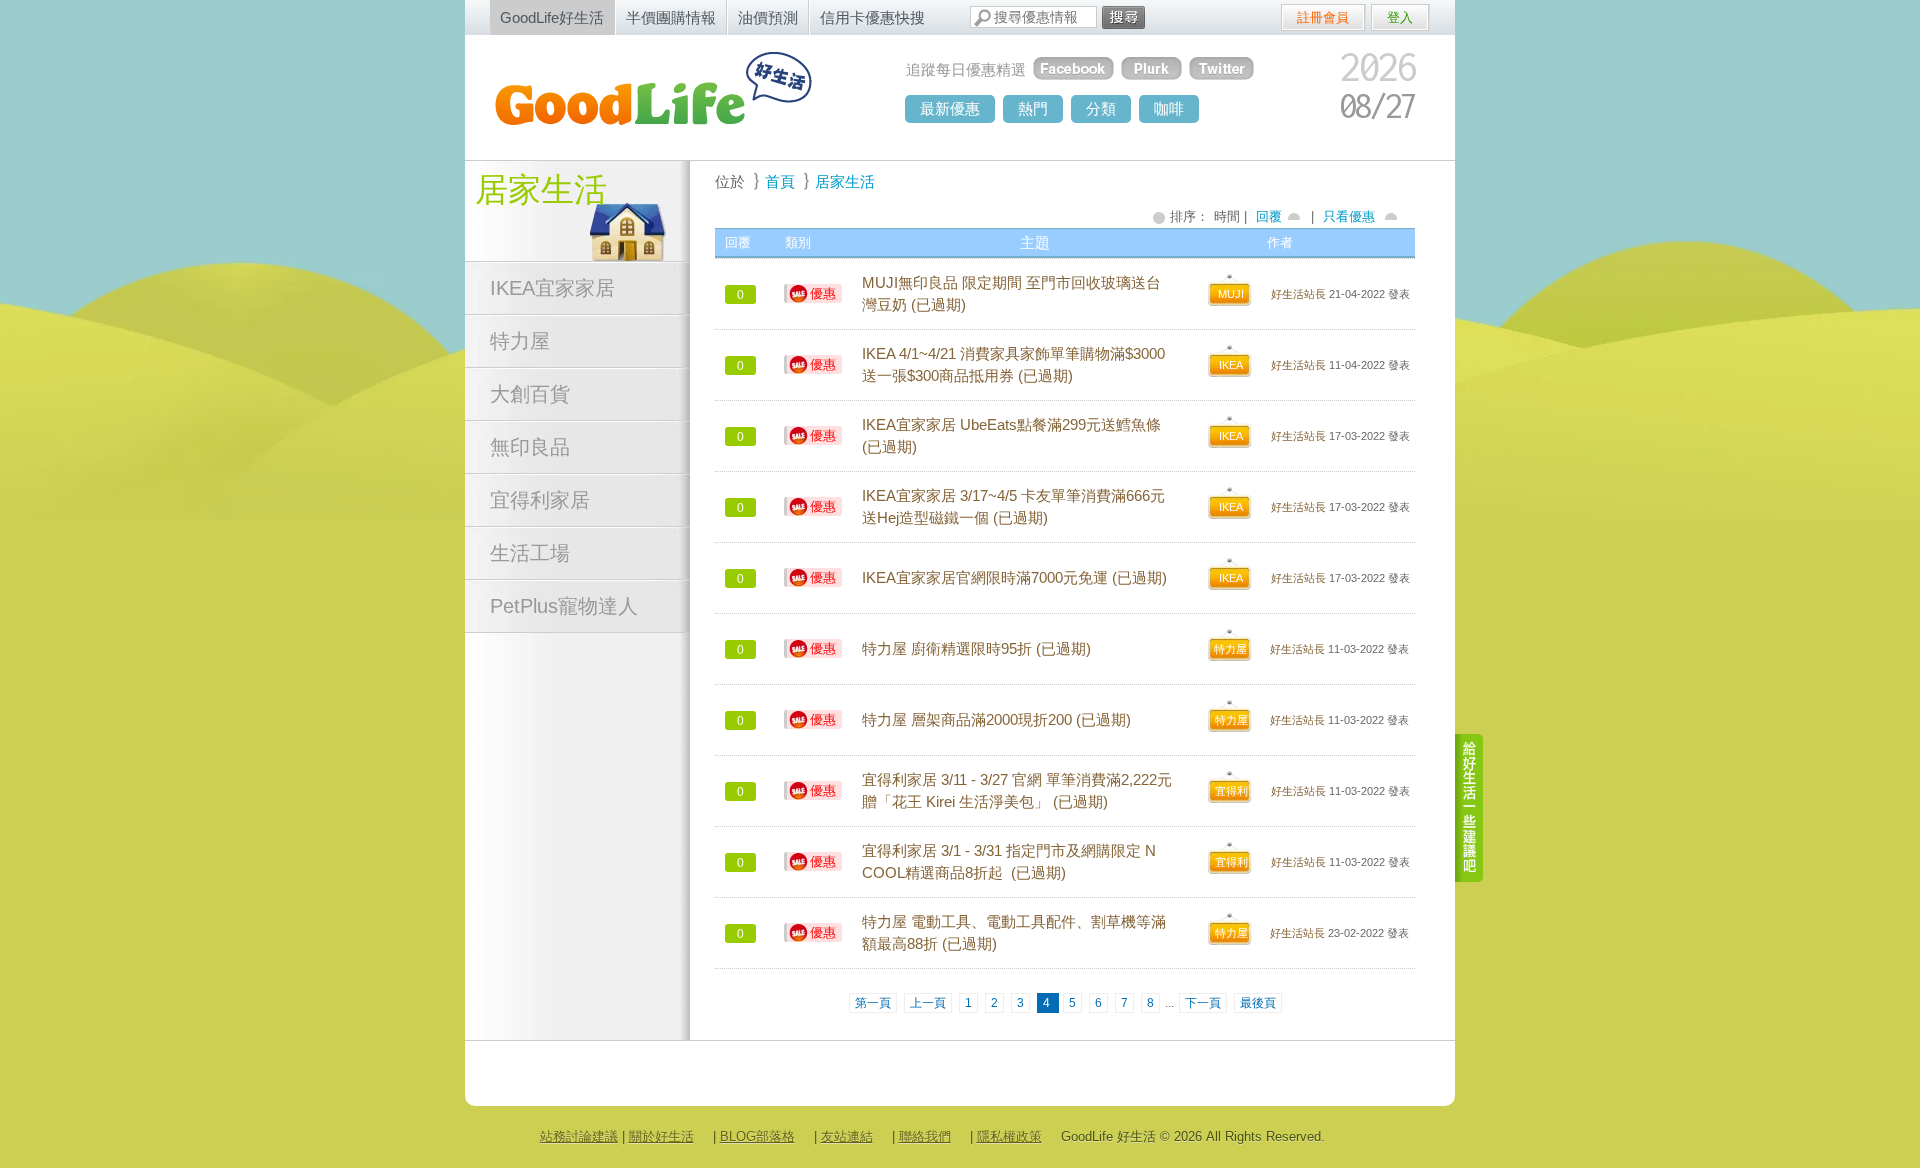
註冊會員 (1323, 17)
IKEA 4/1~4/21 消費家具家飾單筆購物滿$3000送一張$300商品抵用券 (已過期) (1013, 365)
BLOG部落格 (757, 1136)
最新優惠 (950, 108)
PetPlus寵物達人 (564, 606)
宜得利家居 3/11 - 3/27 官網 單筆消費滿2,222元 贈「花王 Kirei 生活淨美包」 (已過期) (1017, 791)
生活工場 (530, 553)
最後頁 (1258, 1003)
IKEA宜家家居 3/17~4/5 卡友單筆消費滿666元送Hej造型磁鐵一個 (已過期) (1013, 507)
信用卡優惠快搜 (872, 17)
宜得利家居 (540, 500)
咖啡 (1169, 108)
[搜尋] (1123, 17)
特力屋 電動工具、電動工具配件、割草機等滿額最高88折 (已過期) (1014, 933)
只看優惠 (1349, 216)
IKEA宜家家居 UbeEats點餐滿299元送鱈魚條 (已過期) (1011, 436)
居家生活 (541, 189)
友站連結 (847, 1136)
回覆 (1269, 216)
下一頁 (1203, 1003)
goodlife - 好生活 (675, 96)
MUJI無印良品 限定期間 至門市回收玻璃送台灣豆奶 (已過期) (1011, 294)
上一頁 (928, 1003)
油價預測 (768, 17)
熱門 (1033, 108)
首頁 (780, 181)
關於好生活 (661, 1136)
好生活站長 (1298, 294)
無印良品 (530, 447)
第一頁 (873, 1003)
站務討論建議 (579, 1136)
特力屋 (520, 341)
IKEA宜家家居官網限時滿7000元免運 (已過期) (1014, 578)
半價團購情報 (671, 17)
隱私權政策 (1009, 1136)
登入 (1400, 17)
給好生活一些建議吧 (1470, 808)
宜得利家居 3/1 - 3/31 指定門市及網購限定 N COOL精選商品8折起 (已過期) (1009, 862)
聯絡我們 (925, 1136)
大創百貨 (530, 394)
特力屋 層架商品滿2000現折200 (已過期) (996, 720)
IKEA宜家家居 (552, 288)
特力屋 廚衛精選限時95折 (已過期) (976, 649)
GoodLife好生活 (552, 17)
